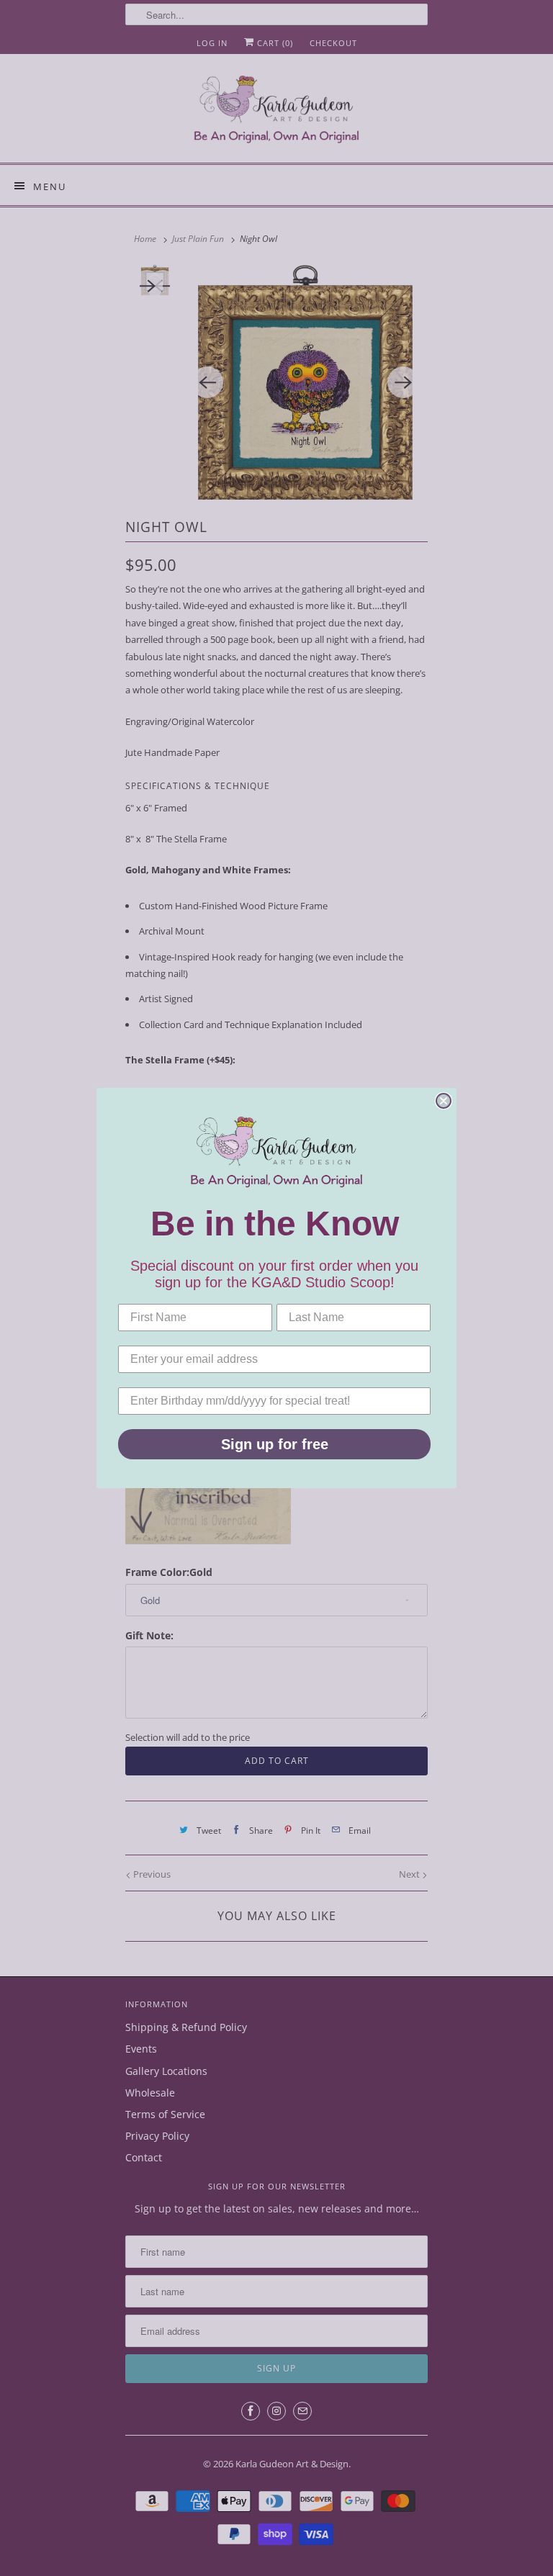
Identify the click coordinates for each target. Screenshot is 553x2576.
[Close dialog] (444, 1101)
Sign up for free (275, 1444)
